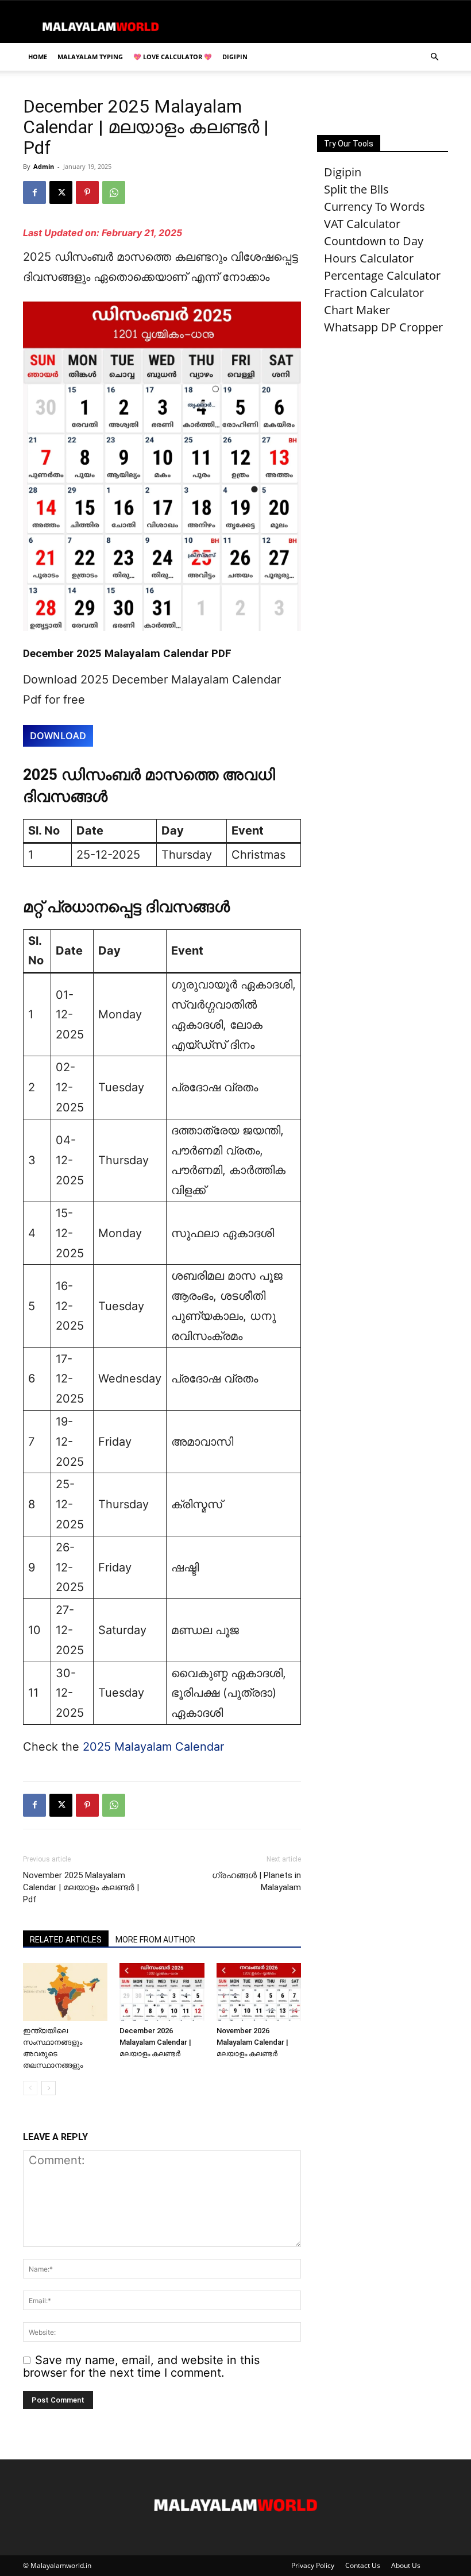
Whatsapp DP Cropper (383, 327)
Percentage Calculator (382, 275)
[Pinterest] (87, 192)
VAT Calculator (362, 224)
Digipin (343, 172)
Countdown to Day (374, 241)
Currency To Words (375, 206)
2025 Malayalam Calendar (153, 1747)
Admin (44, 166)
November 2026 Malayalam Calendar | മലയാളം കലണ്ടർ (252, 2042)
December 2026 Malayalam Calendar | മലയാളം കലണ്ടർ (155, 2042)
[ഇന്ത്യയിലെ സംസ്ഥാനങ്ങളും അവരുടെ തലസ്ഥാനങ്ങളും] (65, 1992)
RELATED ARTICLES (66, 1940)
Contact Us (363, 2565)
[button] (434, 56)
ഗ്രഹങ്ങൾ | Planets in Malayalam (256, 1881)
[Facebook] (34, 192)
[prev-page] (30, 2088)
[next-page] (49, 2088)
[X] (61, 192)
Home (38, 57)
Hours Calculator (369, 258)
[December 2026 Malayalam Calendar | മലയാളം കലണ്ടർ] (162, 1992)
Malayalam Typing (90, 57)
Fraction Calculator (374, 293)
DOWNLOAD (58, 736)
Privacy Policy (313, 2565)
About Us (406, 2565)
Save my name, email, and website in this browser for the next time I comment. (141, 2366)
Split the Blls (356, 189)
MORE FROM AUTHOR (155, 1940)
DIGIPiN (235, 57)
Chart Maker (357, 310)
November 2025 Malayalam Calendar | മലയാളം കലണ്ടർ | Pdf (81, 1887)
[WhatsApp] (114, 192)
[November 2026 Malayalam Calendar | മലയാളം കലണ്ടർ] (259, 1992)
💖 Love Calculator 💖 (173, 57)
